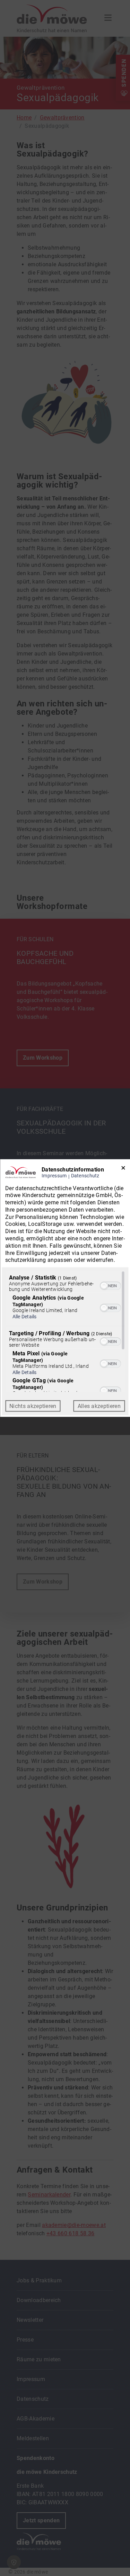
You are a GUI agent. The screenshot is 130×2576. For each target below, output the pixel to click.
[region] (65, 1331)
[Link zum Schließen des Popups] (123, 1169)
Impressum (54, 1175)
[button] (104, 1286)
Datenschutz (85, 1175)
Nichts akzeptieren (33, 1406)
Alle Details (24, 1317)
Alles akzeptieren (99, 1406)
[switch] (110, 1285)
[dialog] (65, 1288)
